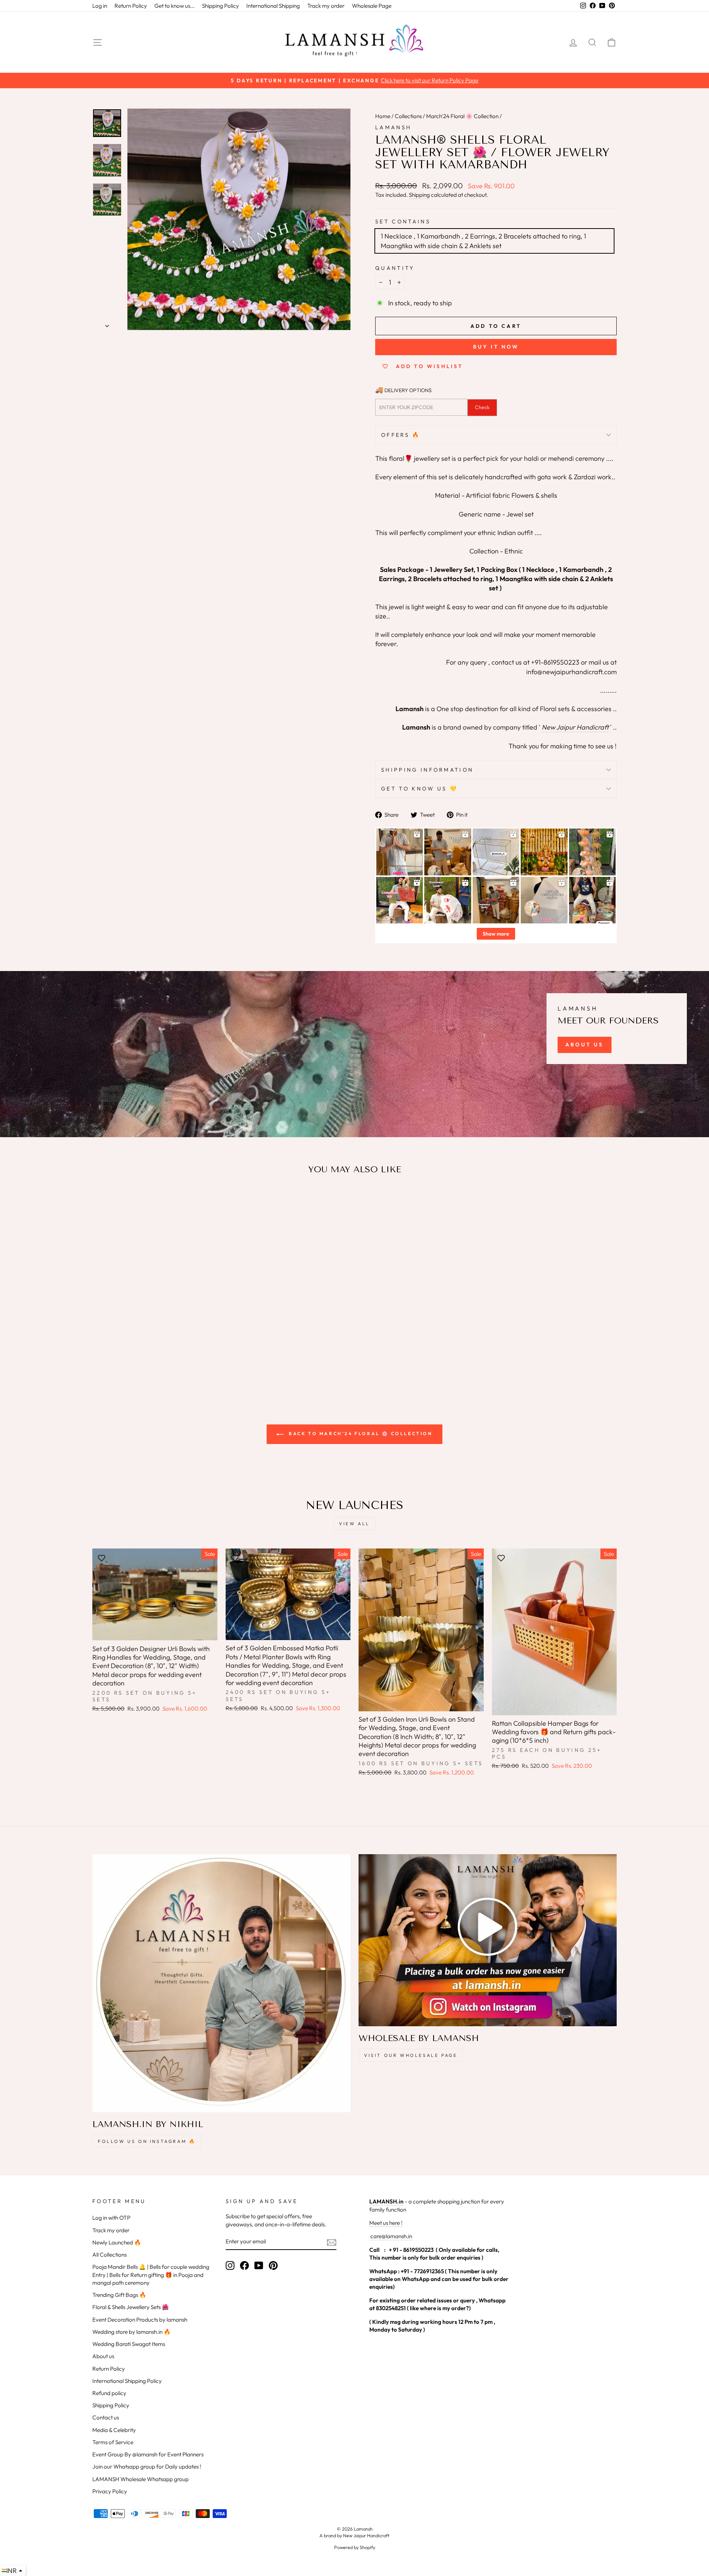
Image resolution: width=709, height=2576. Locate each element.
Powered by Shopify (355, 2547)
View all (354, 1524)
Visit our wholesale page (411, 2055)
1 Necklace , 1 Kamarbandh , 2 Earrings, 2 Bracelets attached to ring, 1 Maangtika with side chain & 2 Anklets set (483, 241)
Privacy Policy (110, 2491)
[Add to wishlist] (102, 1202)
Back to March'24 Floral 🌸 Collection (359, 1433)
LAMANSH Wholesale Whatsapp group (141, 2479)
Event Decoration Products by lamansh (140, 2320)
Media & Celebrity (114, 2430)
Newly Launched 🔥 (117, 2242)
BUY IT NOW (496, 347)
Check (482, 407)
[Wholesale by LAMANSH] (488, 1940)
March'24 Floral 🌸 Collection (462, 116)
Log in (100, 6)
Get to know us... (174, 6)
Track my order (326, 6)
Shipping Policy (220, 6)
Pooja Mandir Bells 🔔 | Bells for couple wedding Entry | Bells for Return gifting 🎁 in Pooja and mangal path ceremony (151, 2275)
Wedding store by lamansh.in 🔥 (131, 2332)
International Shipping (273, 6)
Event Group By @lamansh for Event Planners (148, 2454)
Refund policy (109, 2393)
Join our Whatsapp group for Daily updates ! (147, 2467)
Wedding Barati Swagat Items (129, 2344)
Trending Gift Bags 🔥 (119, 2295)
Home (383, 116)
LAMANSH (393, 127)
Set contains (403, 222)
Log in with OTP (111, 2218)
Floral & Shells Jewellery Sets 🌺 (131, 2307)
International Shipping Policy (127, 2381)
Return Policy (131, 6)
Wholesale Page (372, 6)
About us (103, 2356)
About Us (585, 1045)
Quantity (395, 268)
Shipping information (427, 770)
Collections (408, 116)
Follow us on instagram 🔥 (147, 2141)
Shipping (419, 195)
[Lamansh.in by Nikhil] (221, 1983)
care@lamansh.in (391, 2236)
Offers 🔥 (401, 435)
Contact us (106, 2417)
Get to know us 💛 (419, 789)
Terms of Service (113, 2442)
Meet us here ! (386, 2223)
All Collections (109, 2255)
